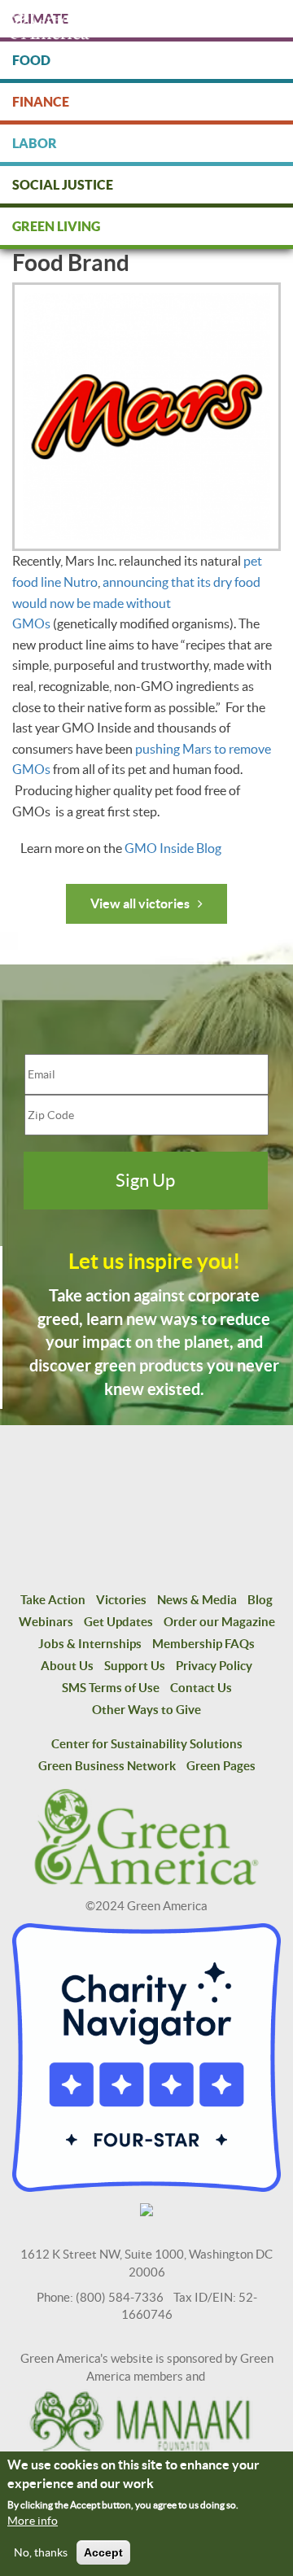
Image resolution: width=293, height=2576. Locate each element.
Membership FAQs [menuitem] (203, 1644)
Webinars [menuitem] (46, 1622)
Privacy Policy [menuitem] (214, 1666)
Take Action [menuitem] (53, 1600)
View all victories (140, 903)
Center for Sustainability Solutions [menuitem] (147, 1744)
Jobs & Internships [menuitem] (90, 1644)
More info (33, 2521)
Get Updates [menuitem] (118, 1622)
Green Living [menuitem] (56, 226)
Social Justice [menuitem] (63, 185)
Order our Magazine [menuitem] (219, 1622)
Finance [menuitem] (41, 102)
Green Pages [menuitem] (221, 1766)
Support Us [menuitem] (135, 1666)
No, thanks (41, 2552)
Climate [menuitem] (40, 19)
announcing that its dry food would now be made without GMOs (136, 603)
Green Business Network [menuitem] (107, 1766)
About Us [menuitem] (67, 1666)
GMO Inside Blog (173, 848)
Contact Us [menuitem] (201, 1688)
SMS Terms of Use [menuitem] (111, 1688)
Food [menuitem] (31, 60)
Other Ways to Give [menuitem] (146, 1710)
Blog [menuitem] (260, 1600)
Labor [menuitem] (35, 143)
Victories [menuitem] (121, 1600)
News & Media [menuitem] (197, 1600)
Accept (103, 2552)
